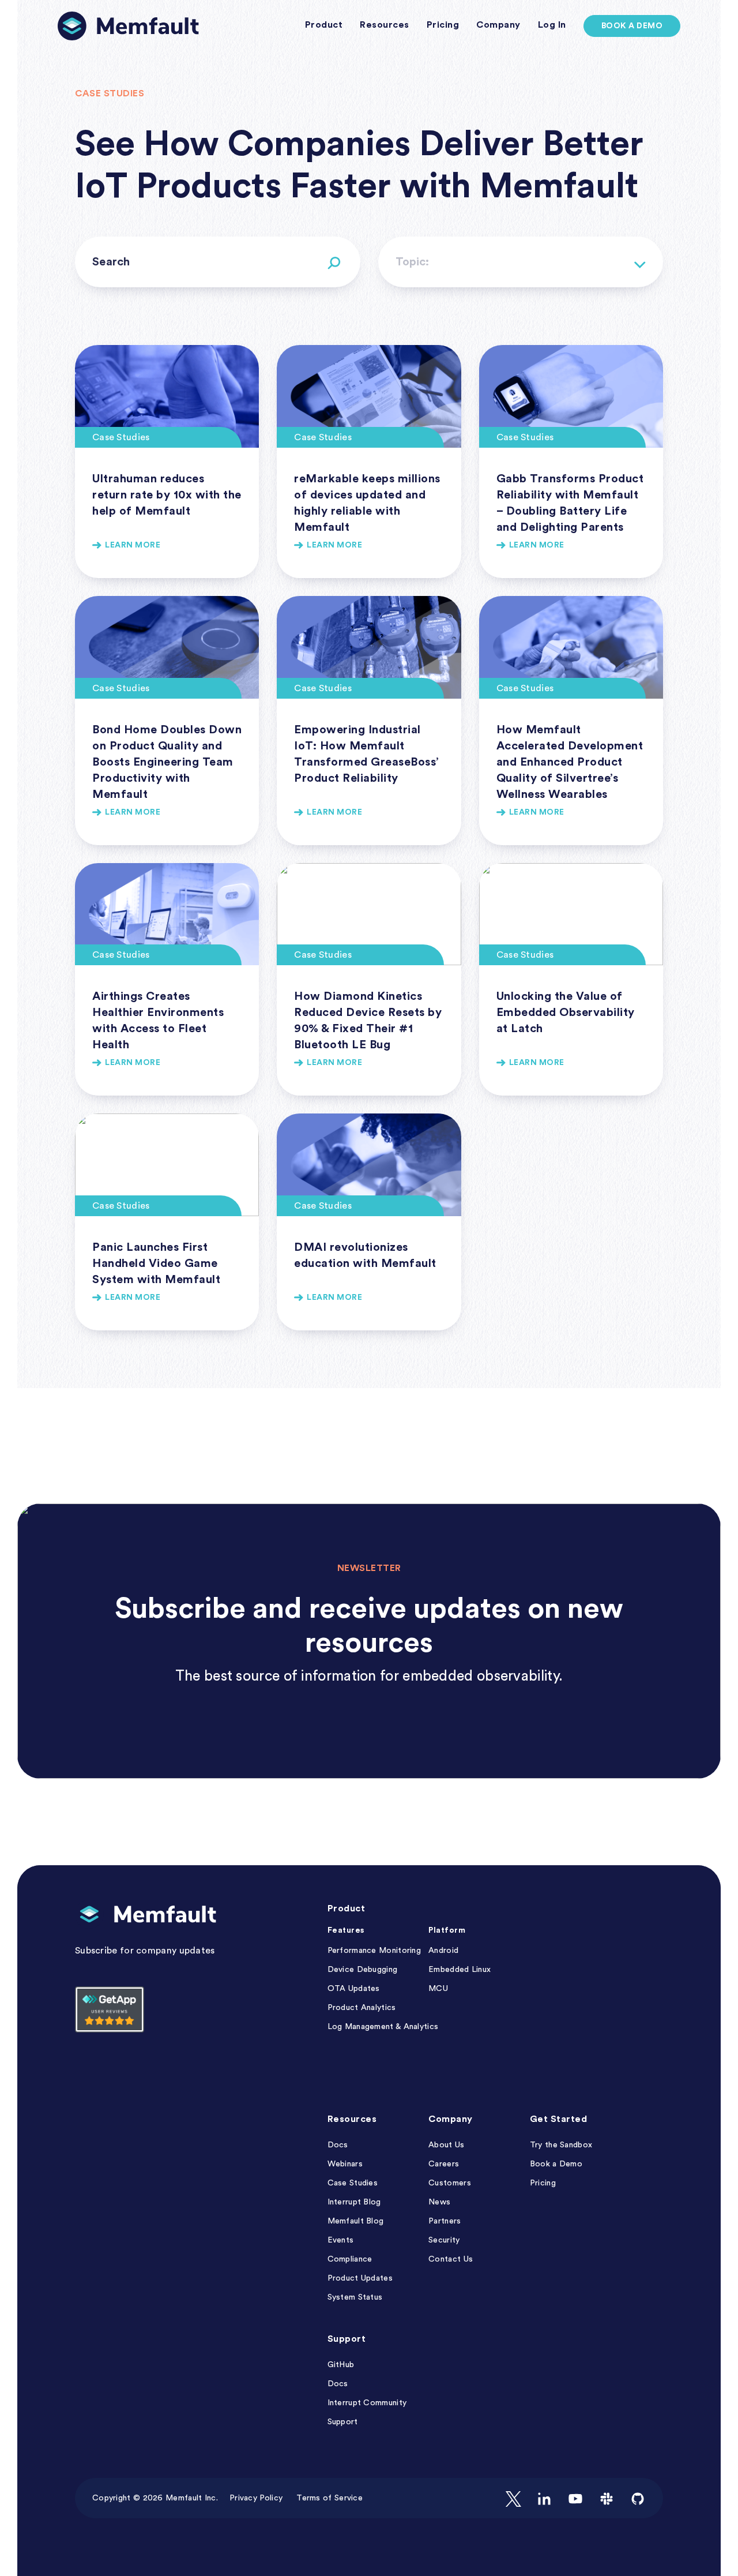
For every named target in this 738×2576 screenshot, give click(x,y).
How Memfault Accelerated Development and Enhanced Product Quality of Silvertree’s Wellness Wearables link (571, 721)
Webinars (345, 2164)
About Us (446, 2145)
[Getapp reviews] (110, 2028)
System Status (355, 2297)
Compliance (350, 2259)
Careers (444, 2164)
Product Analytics (362, 2008)
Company (451, 2119)
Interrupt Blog (354, 2202)
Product (347, 1908)
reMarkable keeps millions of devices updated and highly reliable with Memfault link (369, 462)
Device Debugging (363, 1970)
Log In (552, 25)
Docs (338, 2145)
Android (443, 1951)
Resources (352, 2119)
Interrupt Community (367, 2403)
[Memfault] (128, 26)
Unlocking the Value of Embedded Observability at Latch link (571, 980)
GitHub (341, 2365)
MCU (438, 1989)
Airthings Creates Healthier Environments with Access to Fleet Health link (167, 980)
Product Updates (360, 2278)
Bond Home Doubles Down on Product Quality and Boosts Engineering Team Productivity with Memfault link (167, 721)
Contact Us (451, 2259)
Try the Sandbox (561, 2145)
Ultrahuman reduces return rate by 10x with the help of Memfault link (167, 462)
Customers (450, 2183)
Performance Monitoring (374, 1951)
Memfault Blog (356, 2221)
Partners (445, 2221)
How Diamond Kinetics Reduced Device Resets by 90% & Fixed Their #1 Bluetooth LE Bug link (369, 980)
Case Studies (353, 2183)
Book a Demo (632, 26)
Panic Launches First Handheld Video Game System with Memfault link (167, 1222)
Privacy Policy (256, 2498)
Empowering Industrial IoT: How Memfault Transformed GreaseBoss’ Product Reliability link (369, 721)
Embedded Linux (460, 1970)
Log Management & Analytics (383, 2027)
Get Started (559, 2119)
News (439, 2202)
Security (444, 2240)
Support (347, 2339)
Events (341, 2240)
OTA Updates (354, 1989)
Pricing (543, 2183)
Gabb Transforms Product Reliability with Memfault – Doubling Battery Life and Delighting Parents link (571, 462)
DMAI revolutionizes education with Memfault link (369, 1222)
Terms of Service (330, 2498)
